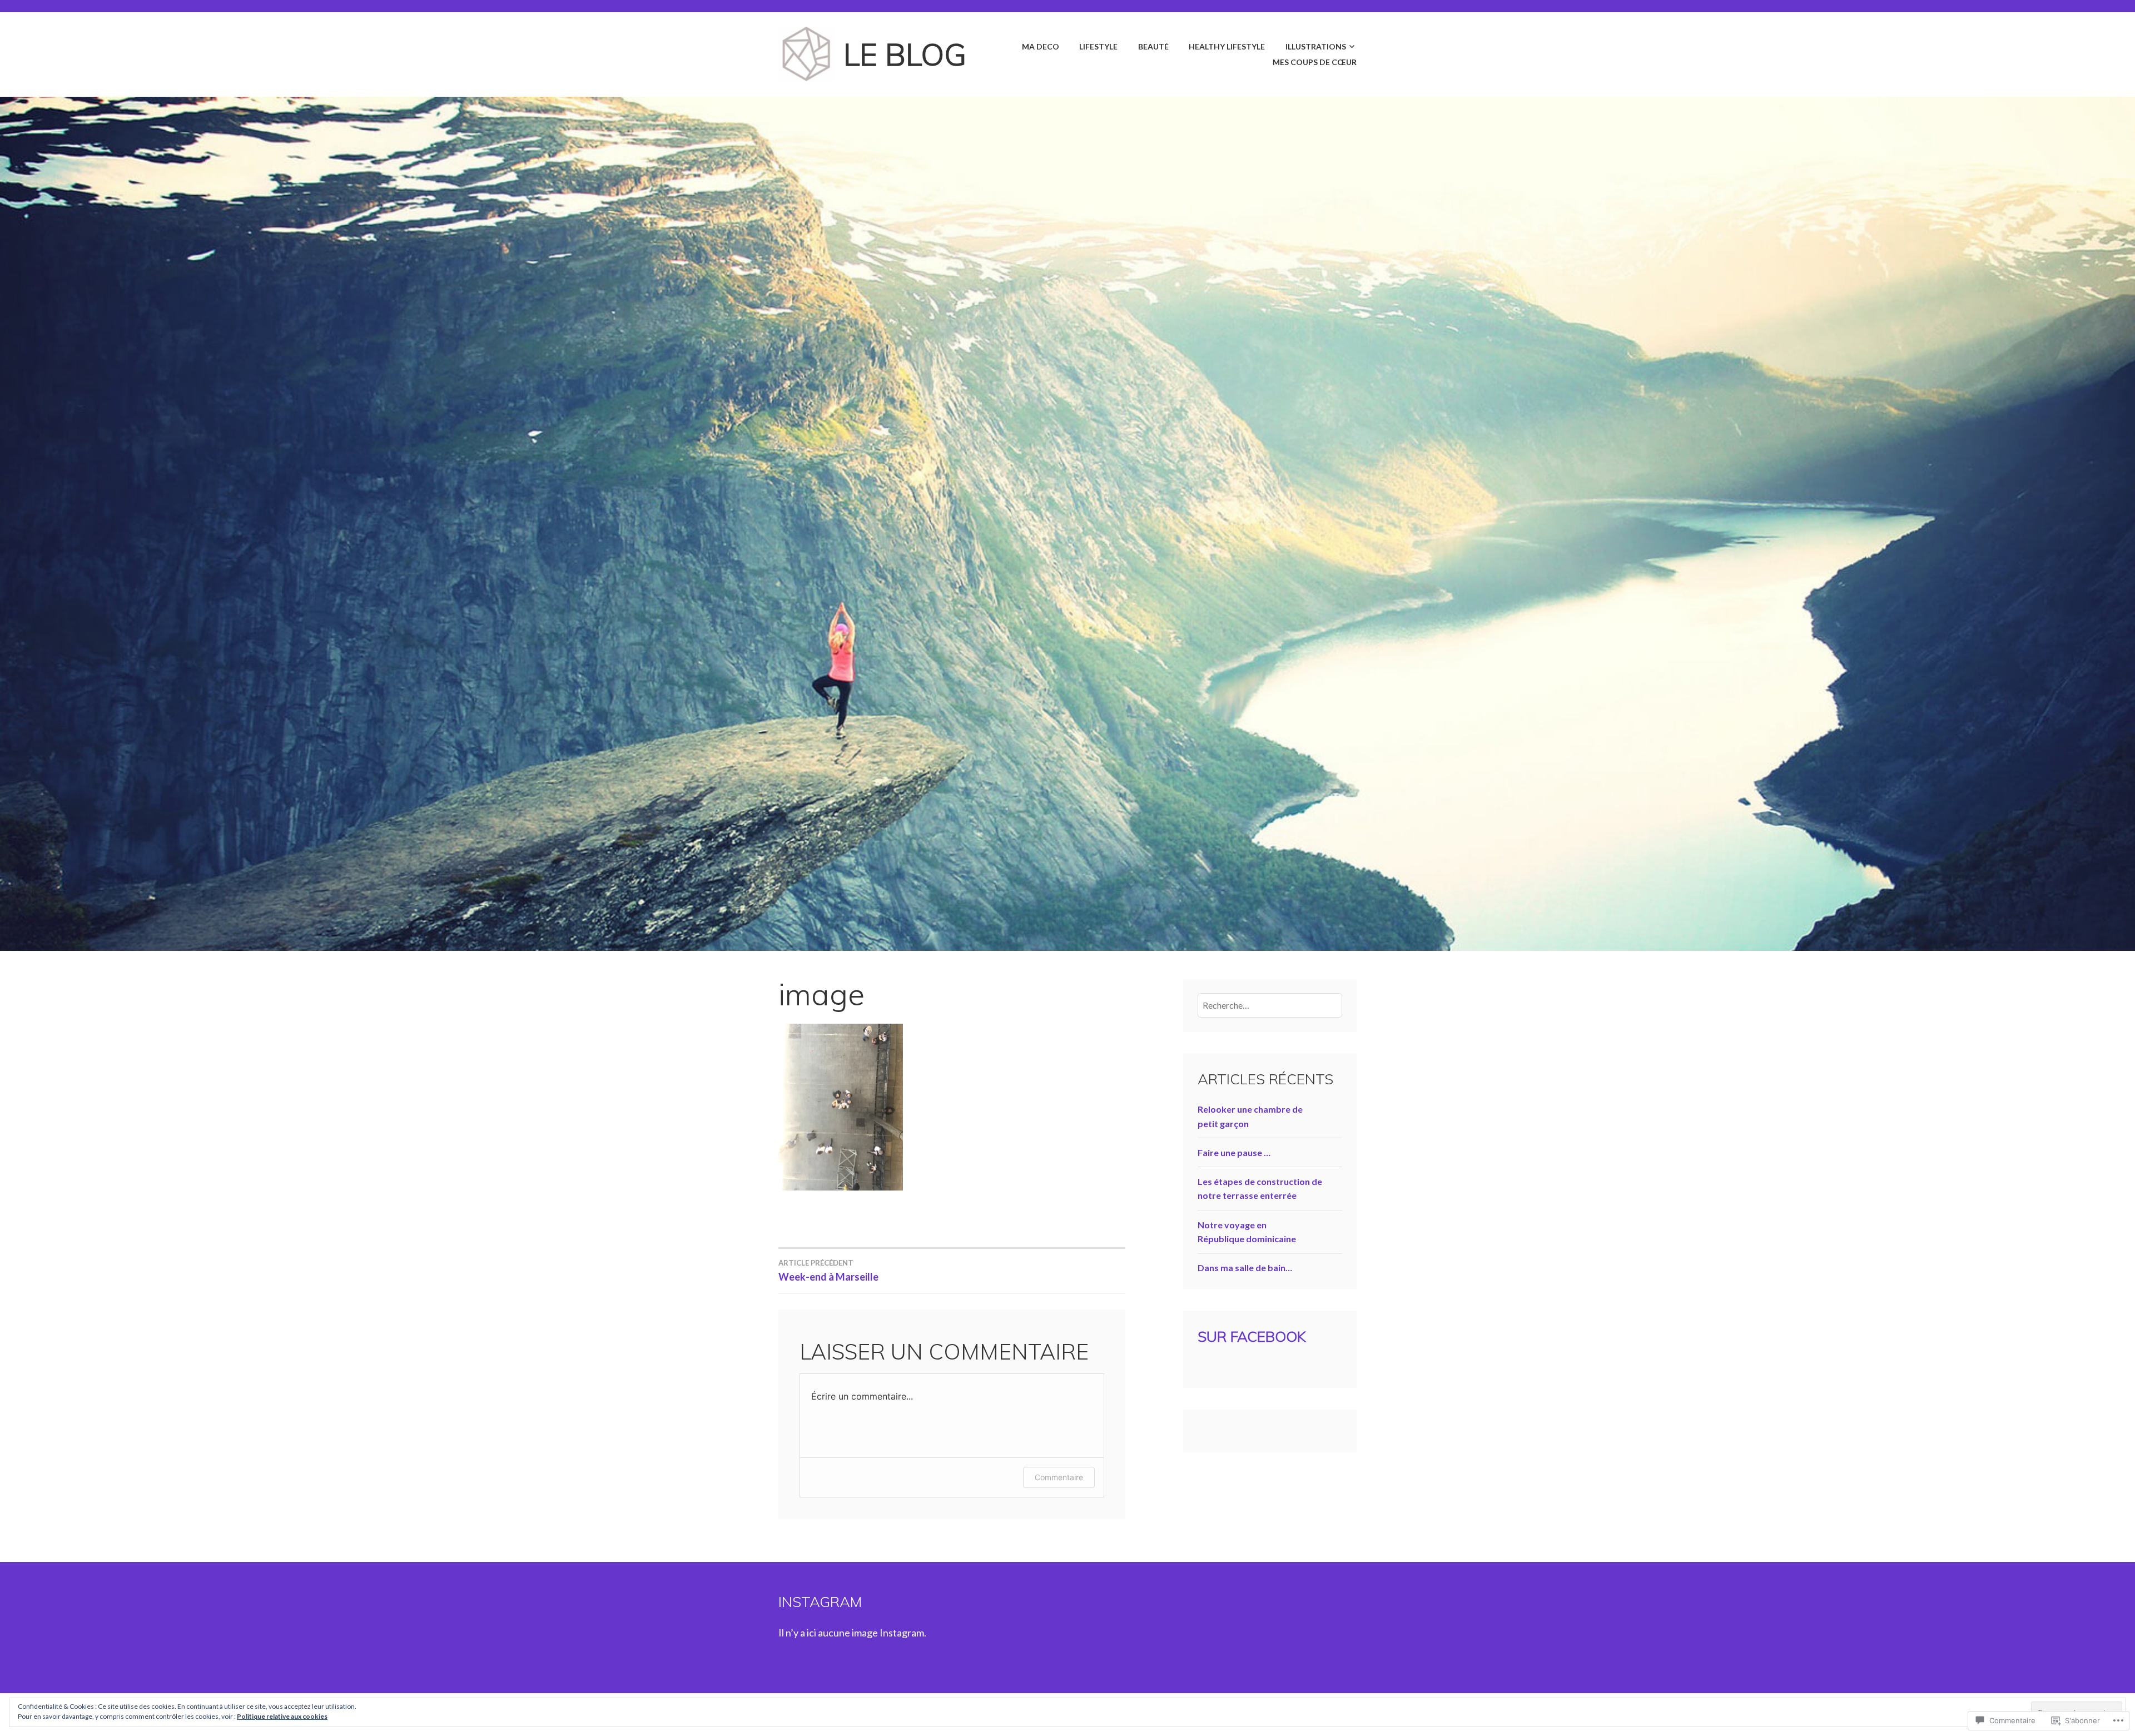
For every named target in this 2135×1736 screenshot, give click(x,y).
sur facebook (1252, 1336)
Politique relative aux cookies (282, 1716)
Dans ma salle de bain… (1245, 1268)
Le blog (905, 54)
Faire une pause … (1234, 1152)
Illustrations (1316, 46)
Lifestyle (1098, 46)
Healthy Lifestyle (1227, 46)
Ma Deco (1041, 46)
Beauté (1153, 46)
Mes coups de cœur (1315, 62)
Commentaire (1059, 1477)
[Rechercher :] (1270, 1005)
